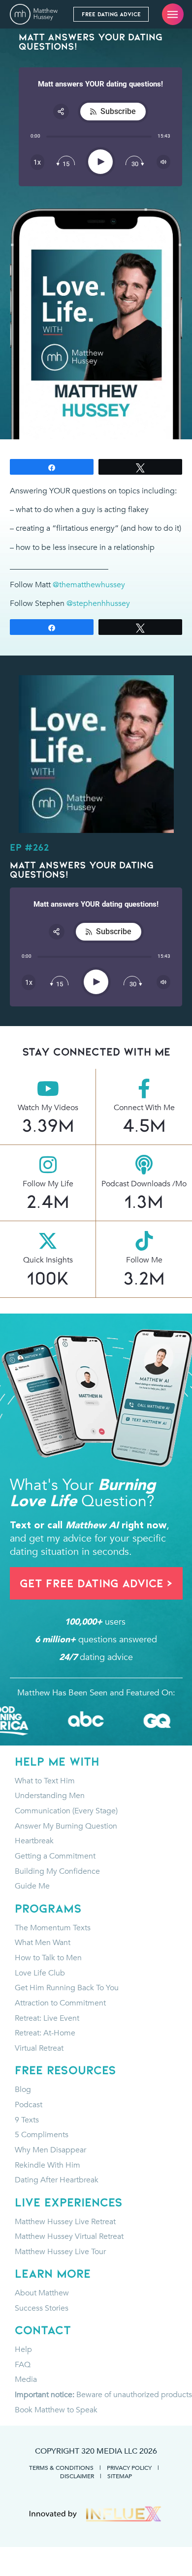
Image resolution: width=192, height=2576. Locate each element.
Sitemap (120, 2476)
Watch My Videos (48, 1107)
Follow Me (144, 1260)
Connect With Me (144, 1107)
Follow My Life (48, 1184)
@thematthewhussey (89, 585)
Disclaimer (77, 2476)
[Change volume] (163, 162)
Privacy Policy (129, 2468)
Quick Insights (48, 1260)
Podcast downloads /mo (144, 1184)
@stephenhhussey (98, 603)
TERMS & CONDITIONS (61, 2468)
